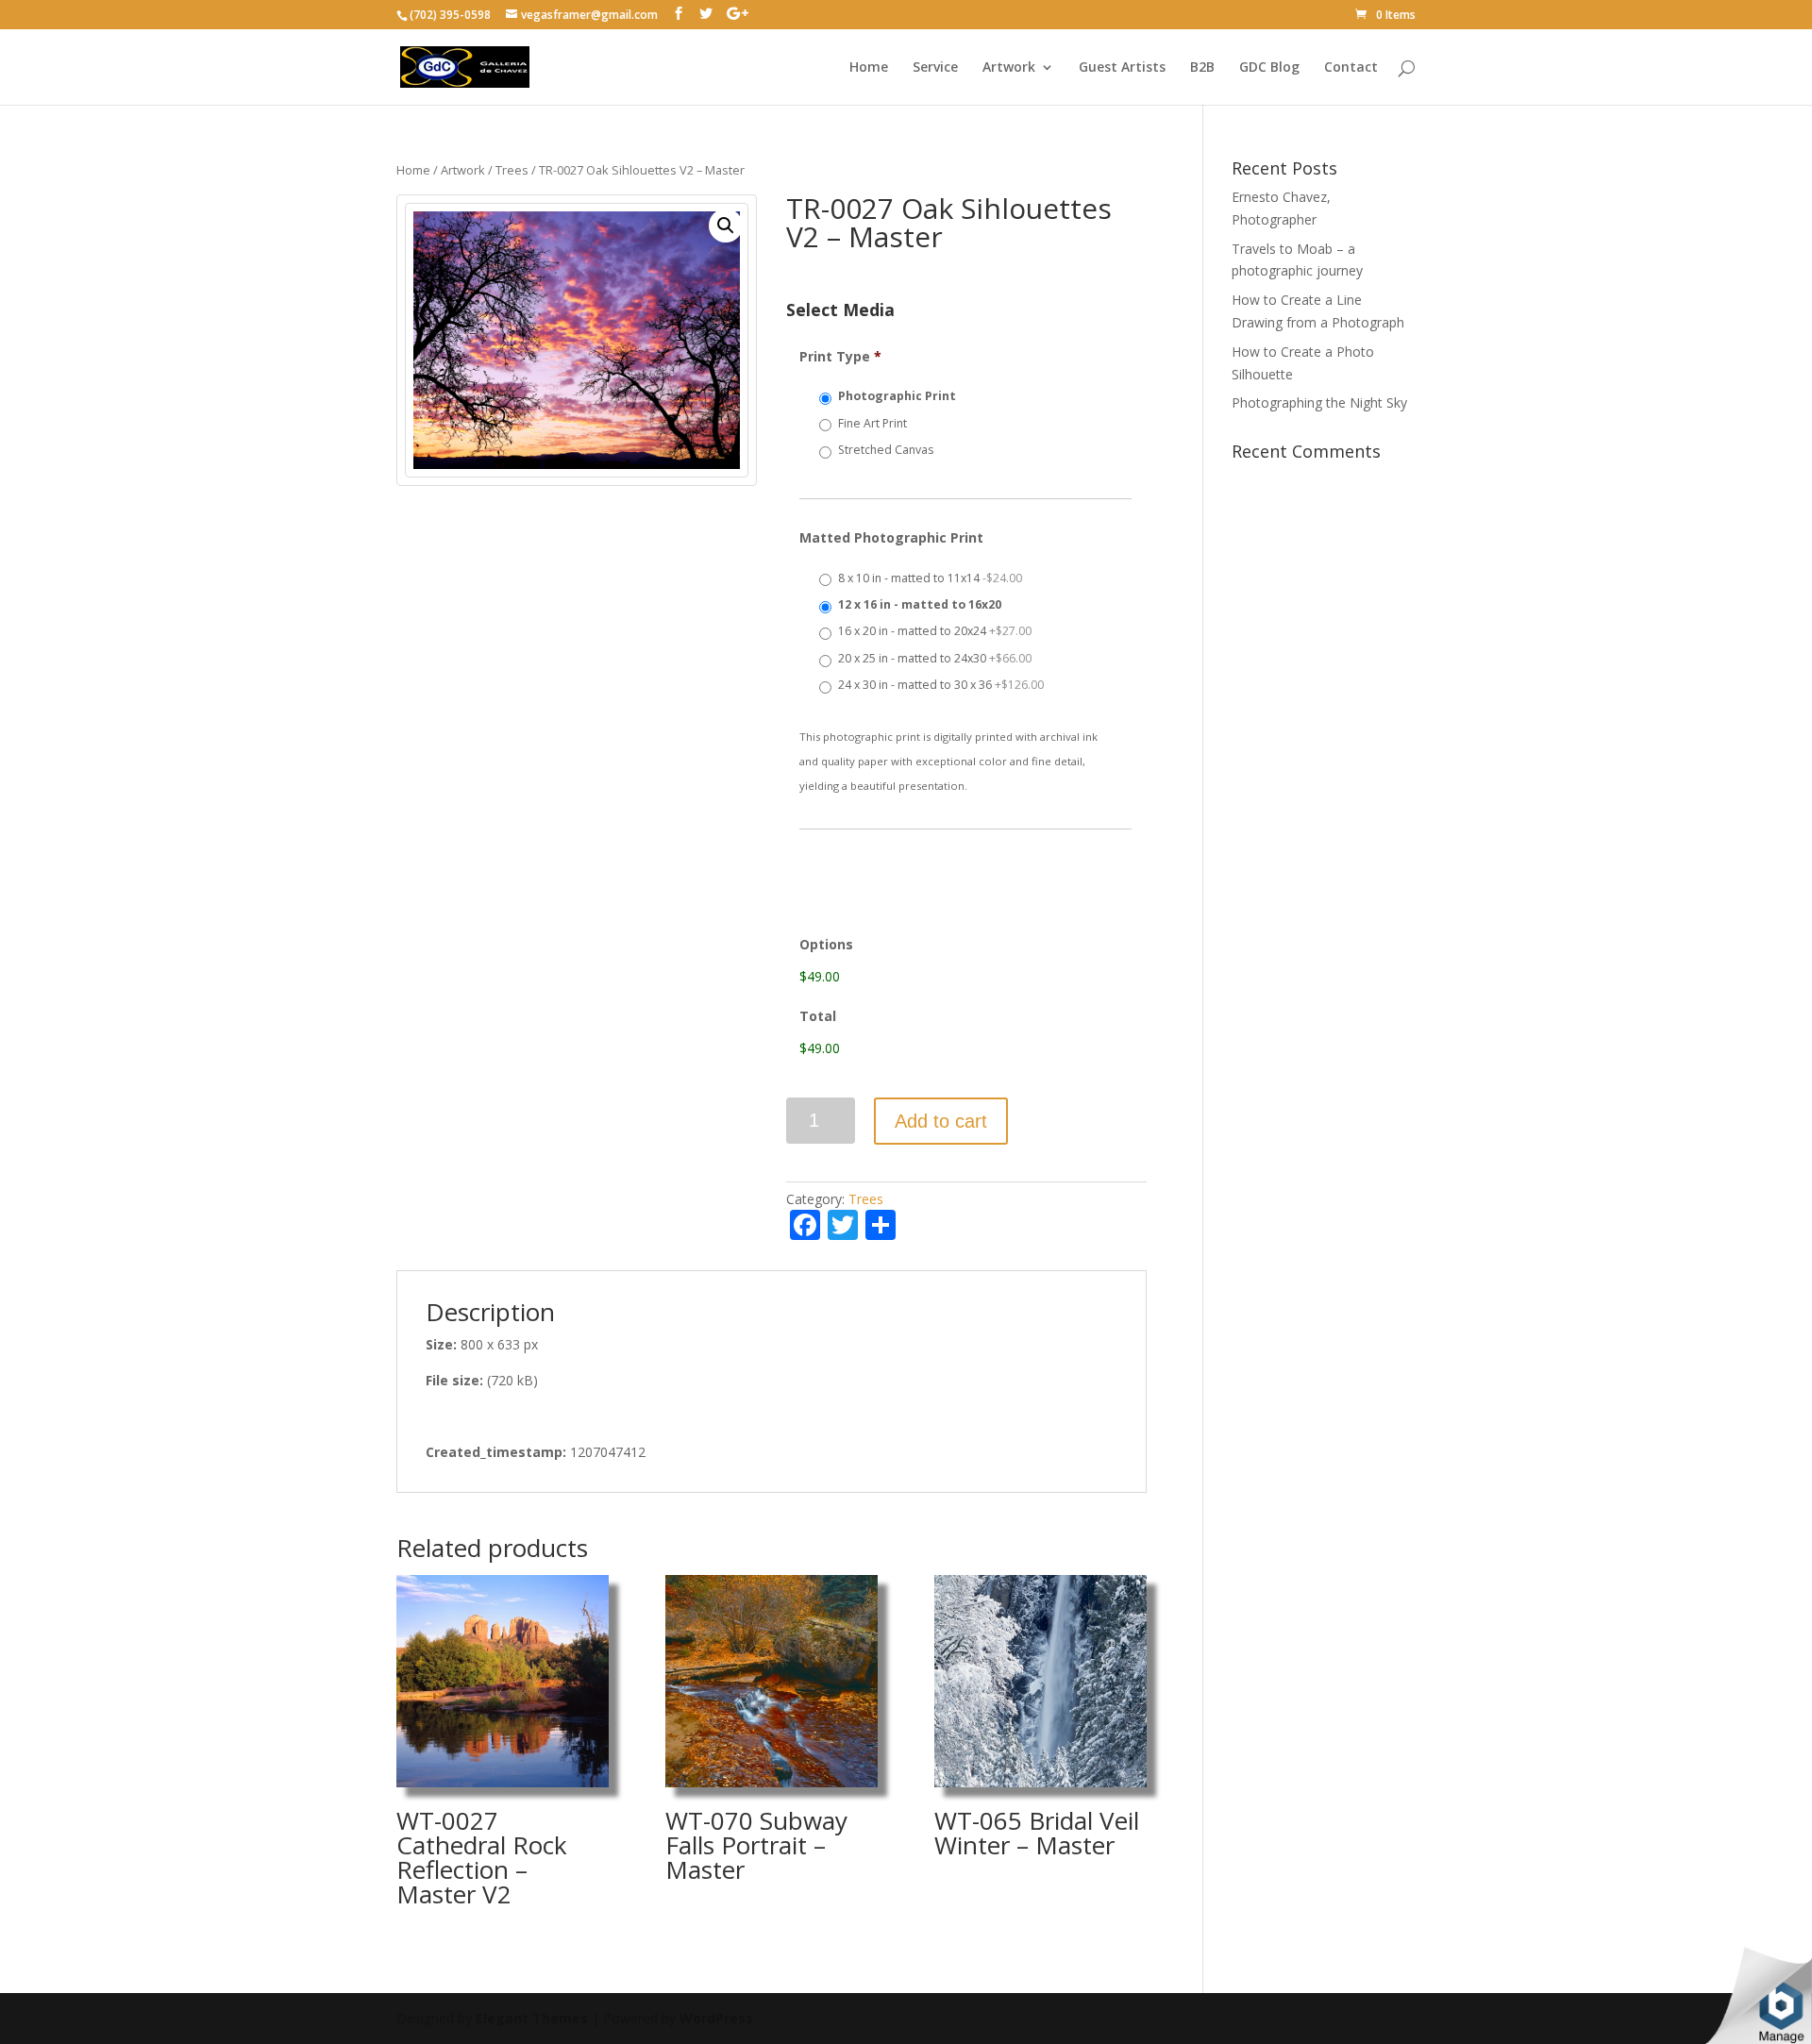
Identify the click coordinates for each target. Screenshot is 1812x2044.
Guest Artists (1122, 68)
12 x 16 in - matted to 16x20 (920, 604)
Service (935, 68)
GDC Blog (1269, 68)
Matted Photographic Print (891, 538)
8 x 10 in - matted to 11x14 (930, 578)
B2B (1202, 68)
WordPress (716, 2018)
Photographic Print (897, 396)
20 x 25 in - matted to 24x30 (935, 658)
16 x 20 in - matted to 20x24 (935, 631)
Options (826, 945)
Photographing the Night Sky (1319, 402)
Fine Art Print (872, 423)
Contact (1351, 68)
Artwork (1009, 68)
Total (818, 1016)
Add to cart (941, 1121)
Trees (512, 170)
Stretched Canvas (886, 450)
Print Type (840, 357)
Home (869, 68)
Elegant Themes (532, 2018)
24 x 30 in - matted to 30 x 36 (941, 685)
